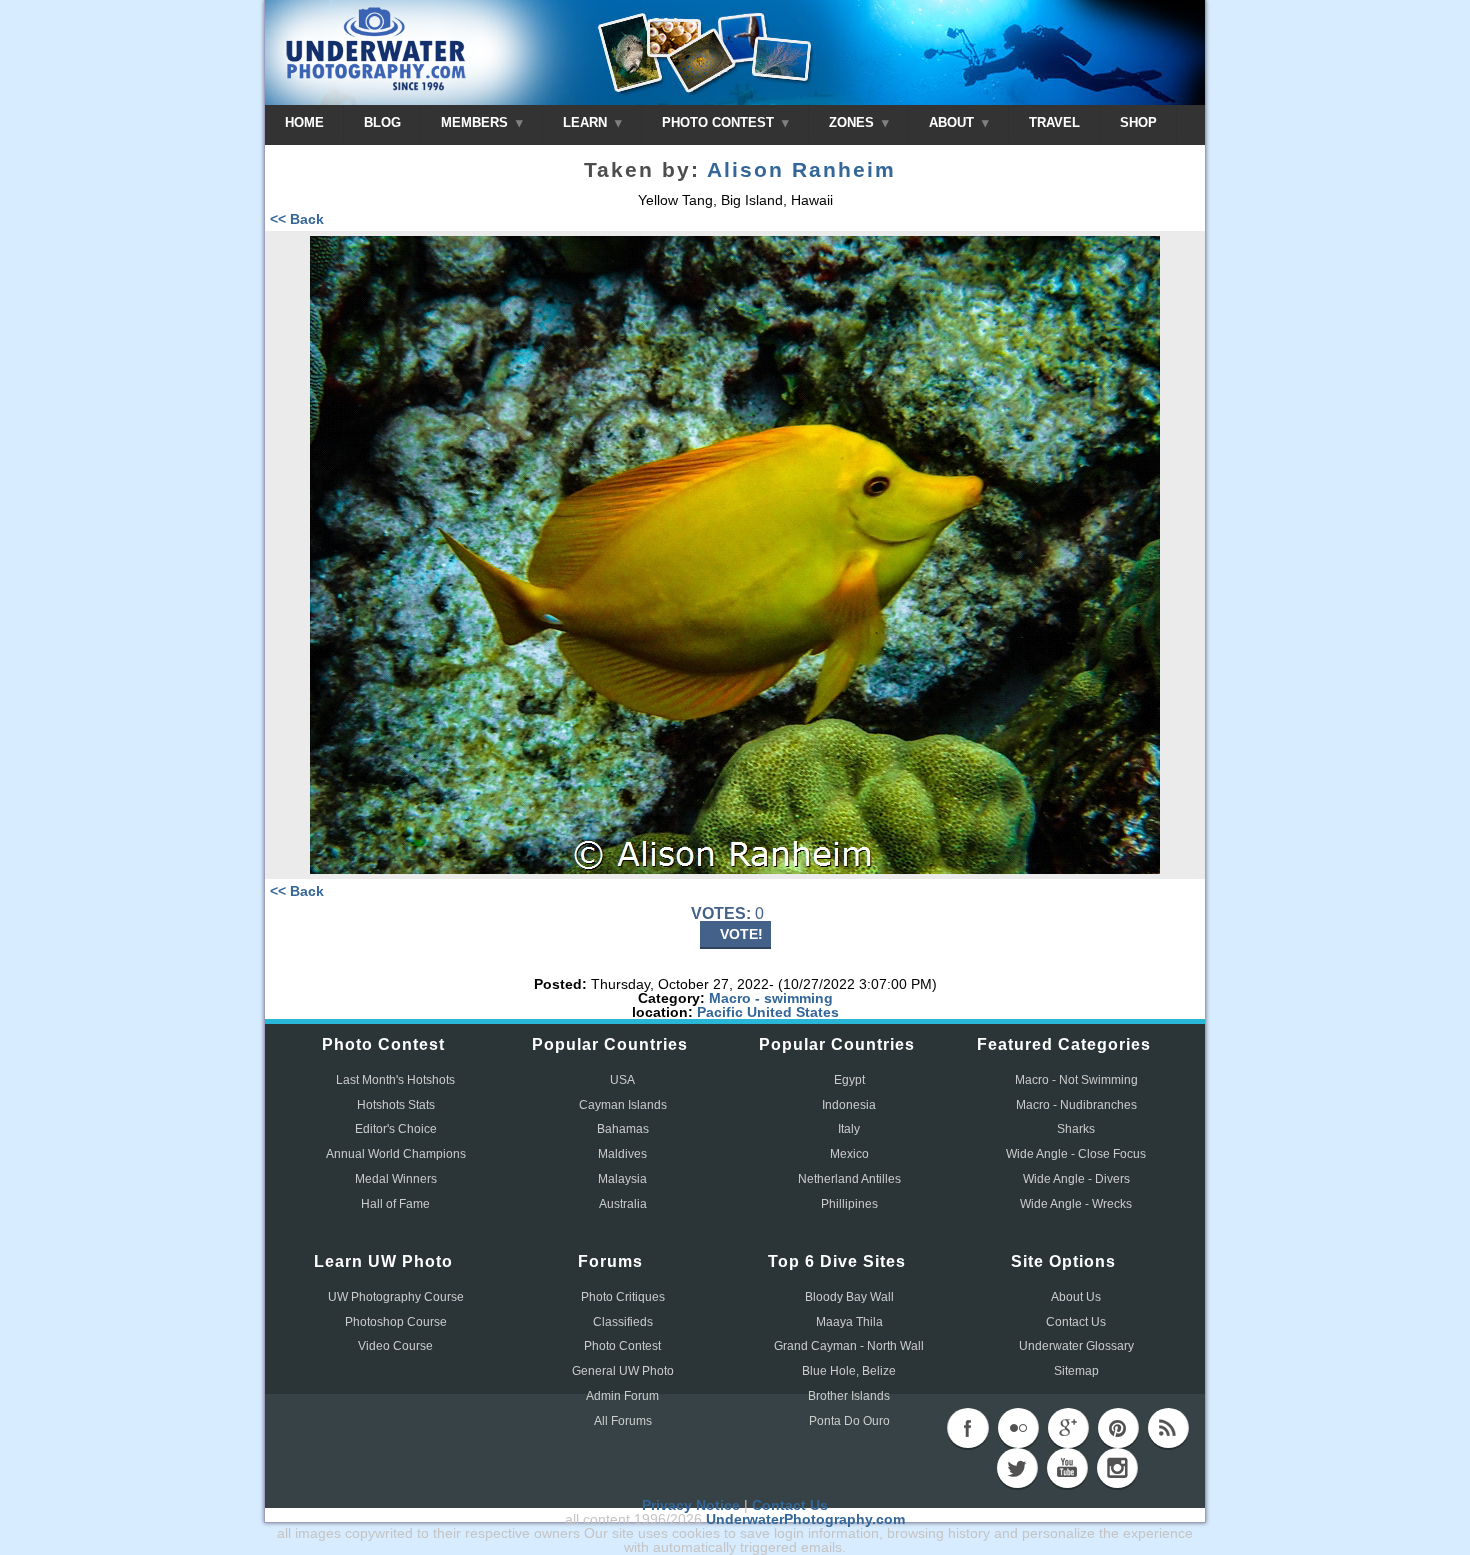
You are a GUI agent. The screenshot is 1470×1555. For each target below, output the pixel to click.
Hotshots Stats (396, 1105)
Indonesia (849, 1105)
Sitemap (1076, 1371)
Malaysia (622, 1179)
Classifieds (623, 1322)
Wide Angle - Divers (1076, 1179)
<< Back (297, 219)
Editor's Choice (396, 1129)
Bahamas (623, 1129)
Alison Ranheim (801, 170)
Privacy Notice (691, 1505)
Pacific (720, 1012)
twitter (1017, 1468)
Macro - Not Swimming (1076, 1080)
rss (1168, 1428)
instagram (1117, 1468)
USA (622, 1080)
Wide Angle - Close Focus (1076, 1154)
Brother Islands (849, 1396)
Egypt (849, 1080)
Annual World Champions (396, 1154)
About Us (1076, 1297)
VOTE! (741, 934)
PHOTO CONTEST (720, 122)
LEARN (587, 122)
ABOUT (953, 122)
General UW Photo (623, 1371)
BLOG (382, 122)
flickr (1018, 1428)
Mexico (849, 1154)
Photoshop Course (396, 1322)
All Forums (623, 1421)
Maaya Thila (849, 1322)
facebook (968, 1428)
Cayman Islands (623, 1105)
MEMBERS (476, 122)
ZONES (853, 122)
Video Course (395, 1346)
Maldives (622, 1154)
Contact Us (1076, 1322)
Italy (849, 1129)
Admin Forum (622, 1396)
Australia (623, 1204)
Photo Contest (622, 1346)
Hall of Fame (395, 1204)
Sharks (1076, 1129)
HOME (304, 122)
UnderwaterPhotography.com (805, 1519)
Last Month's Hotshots (395, 1080)
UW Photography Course (396, 1297)
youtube (1067, 1468)
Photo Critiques (623, 1297)
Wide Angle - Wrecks (1076, 1204)
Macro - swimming (771, 998)
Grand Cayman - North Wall (849, 1346)
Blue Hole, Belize (849, 1371)
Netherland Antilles (849, 1179)
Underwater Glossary (1076, 1346)
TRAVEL (1054, 122)
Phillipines (849, 1204)
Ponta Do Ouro (849, 1421)
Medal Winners (396, 1179)
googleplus (1068, 1428)
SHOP (1138, 122)
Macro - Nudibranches (1076, 1105)
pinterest (1118, 1428)
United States (793, 1012)
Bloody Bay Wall (849, 1297)
